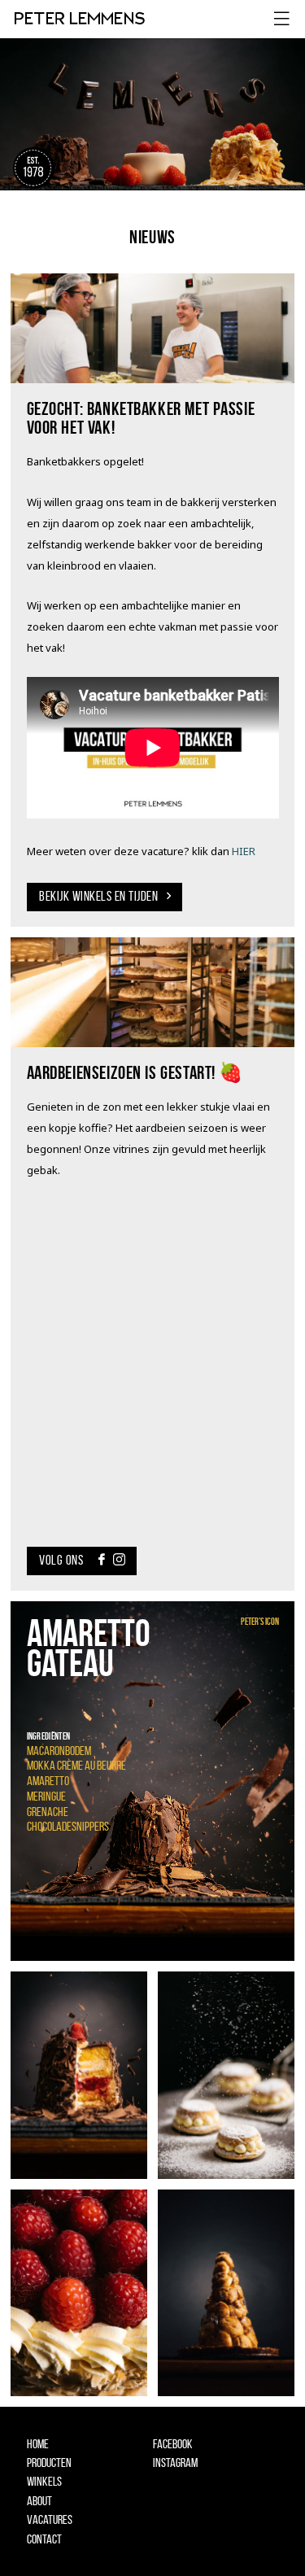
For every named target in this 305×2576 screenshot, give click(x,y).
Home (38, 2444)
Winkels (44, 2481)
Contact (44, 2539)
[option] (152, 1781)
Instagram (175, 2462)
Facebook (173, 2444)
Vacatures (50, 2519)
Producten (49, 2462)
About (39, 2501)
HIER (244, 851)
